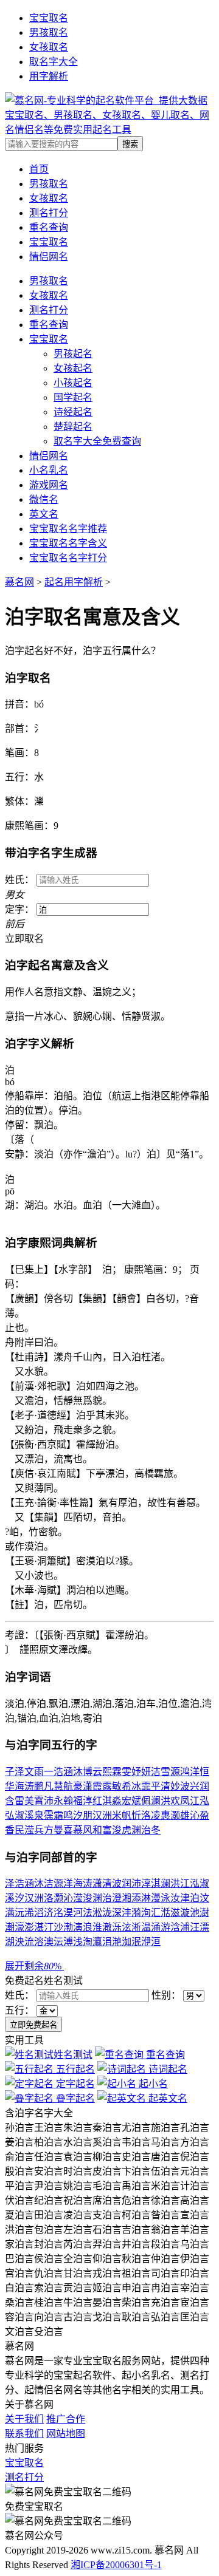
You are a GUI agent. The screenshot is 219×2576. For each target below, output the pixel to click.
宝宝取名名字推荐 (68, 529)
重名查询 (49, 325)
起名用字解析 (74, 582)
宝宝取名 (49, 18)
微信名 (44, 499)
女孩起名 (73, 368)
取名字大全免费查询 (97, 441)
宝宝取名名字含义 (68, 543)
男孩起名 (73, 354)
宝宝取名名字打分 (68, 558)
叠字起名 (74, 2098)
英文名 (44, 514)
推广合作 (66, 2419)
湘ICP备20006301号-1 (116, 2565)
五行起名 (74, 2069)
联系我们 (24, 2434)
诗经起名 (73, 412)
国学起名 (73, 397)
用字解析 (49, 76)
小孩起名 (73, 383)
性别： (167, 1995)
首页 (39, 169)
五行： (21, 2010)
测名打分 (49, 310)
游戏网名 (49, 485)
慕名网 (19, 582)
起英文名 (167, 2098)
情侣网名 (49, 456)
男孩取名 (49, 32)
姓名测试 (73, 2055)
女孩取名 (49, 47)
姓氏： (21, 1995)
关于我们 (24, 2419)
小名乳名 (49, 470)
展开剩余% (34, 1966)
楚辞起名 (73, 427)
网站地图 (66, 2434)
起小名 (152, 2084)
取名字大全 (54, 62)
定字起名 (74, 2084)
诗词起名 (167, 2069)
